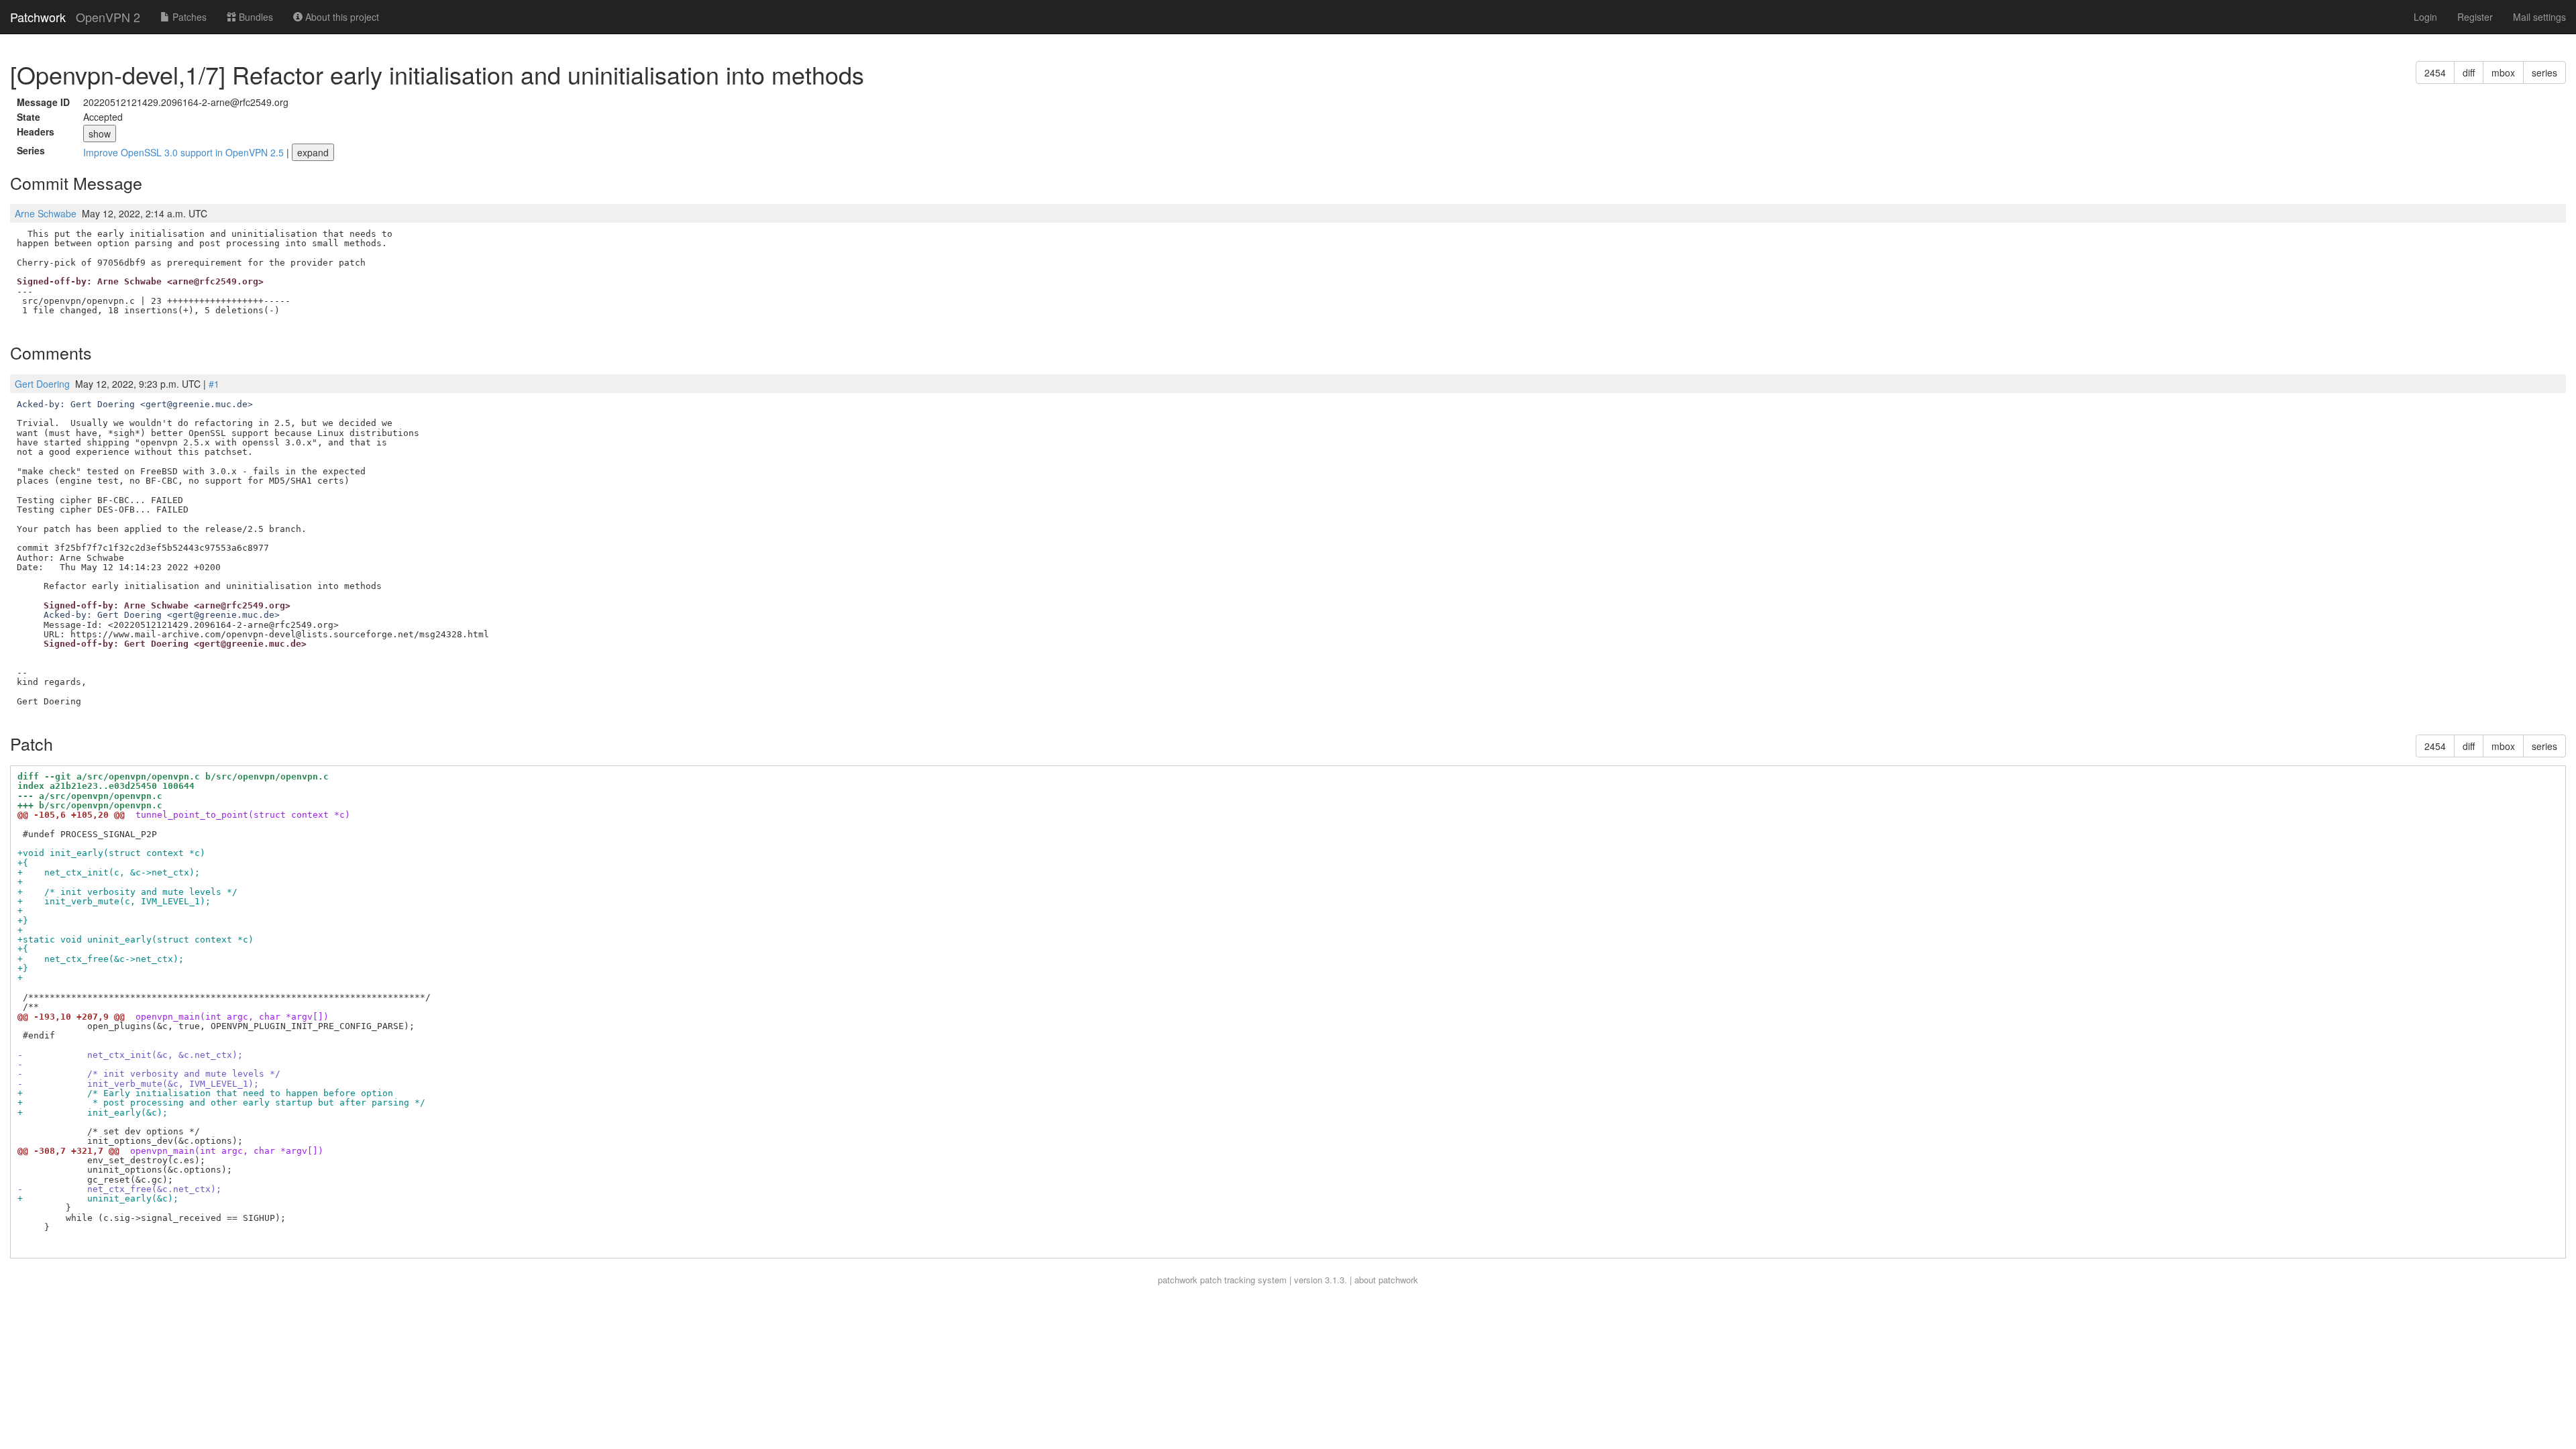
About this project (341, 17)
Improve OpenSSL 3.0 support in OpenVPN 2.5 (185, 152)
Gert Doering (42, 384)
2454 (2435, 72)
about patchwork (1386, 1280)
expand (313, 152)
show (100, 133)
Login (2425, 17)
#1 (214, 384)
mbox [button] (2503, 72)
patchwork (1178, 1280)
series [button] (2544, 72)
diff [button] (2469, 72)
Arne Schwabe (46, 213)
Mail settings (2539, 17)
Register (2475, 17)
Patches (188, 17)
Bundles (255, 17)
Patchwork (38, 17)
